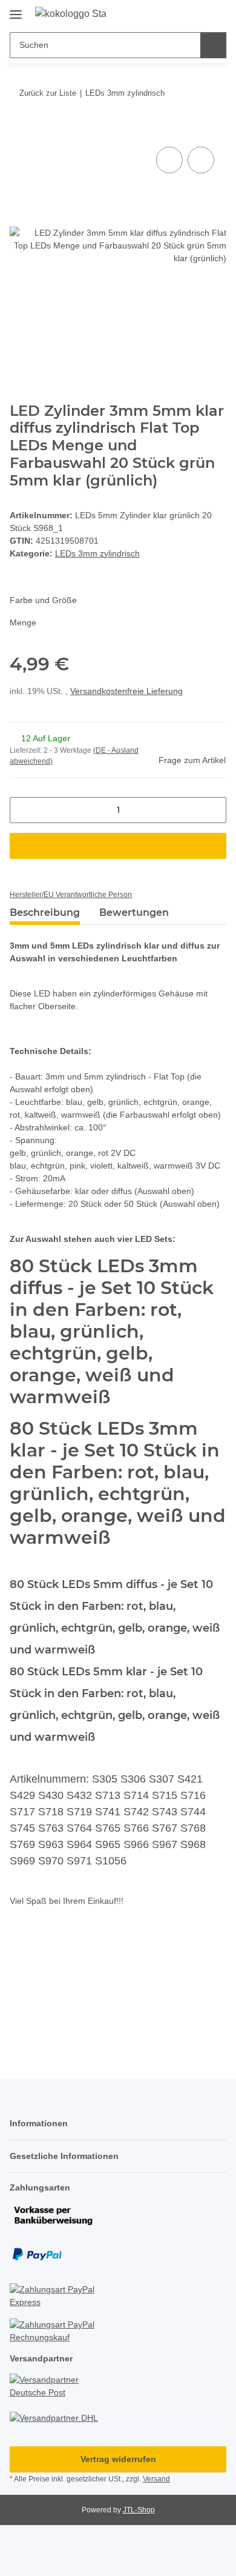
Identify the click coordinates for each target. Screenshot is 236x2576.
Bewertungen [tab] (134, 913)
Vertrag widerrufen (118, 2459)
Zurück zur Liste (48, 93)
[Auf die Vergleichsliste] (169, 160)
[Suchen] (213, 45)
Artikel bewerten (53, 1975)
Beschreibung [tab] (45, 913)
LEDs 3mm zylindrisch (97, 553)
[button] (179, 13)
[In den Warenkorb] (19, 130)
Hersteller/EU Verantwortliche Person (71, 895)
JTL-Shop (139, 2510)
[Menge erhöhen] (213, 810)
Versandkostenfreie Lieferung (126, 691)
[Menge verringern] (23, 810)
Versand (156, 2479)
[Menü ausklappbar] (16, 10)
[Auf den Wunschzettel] (201, 160)
